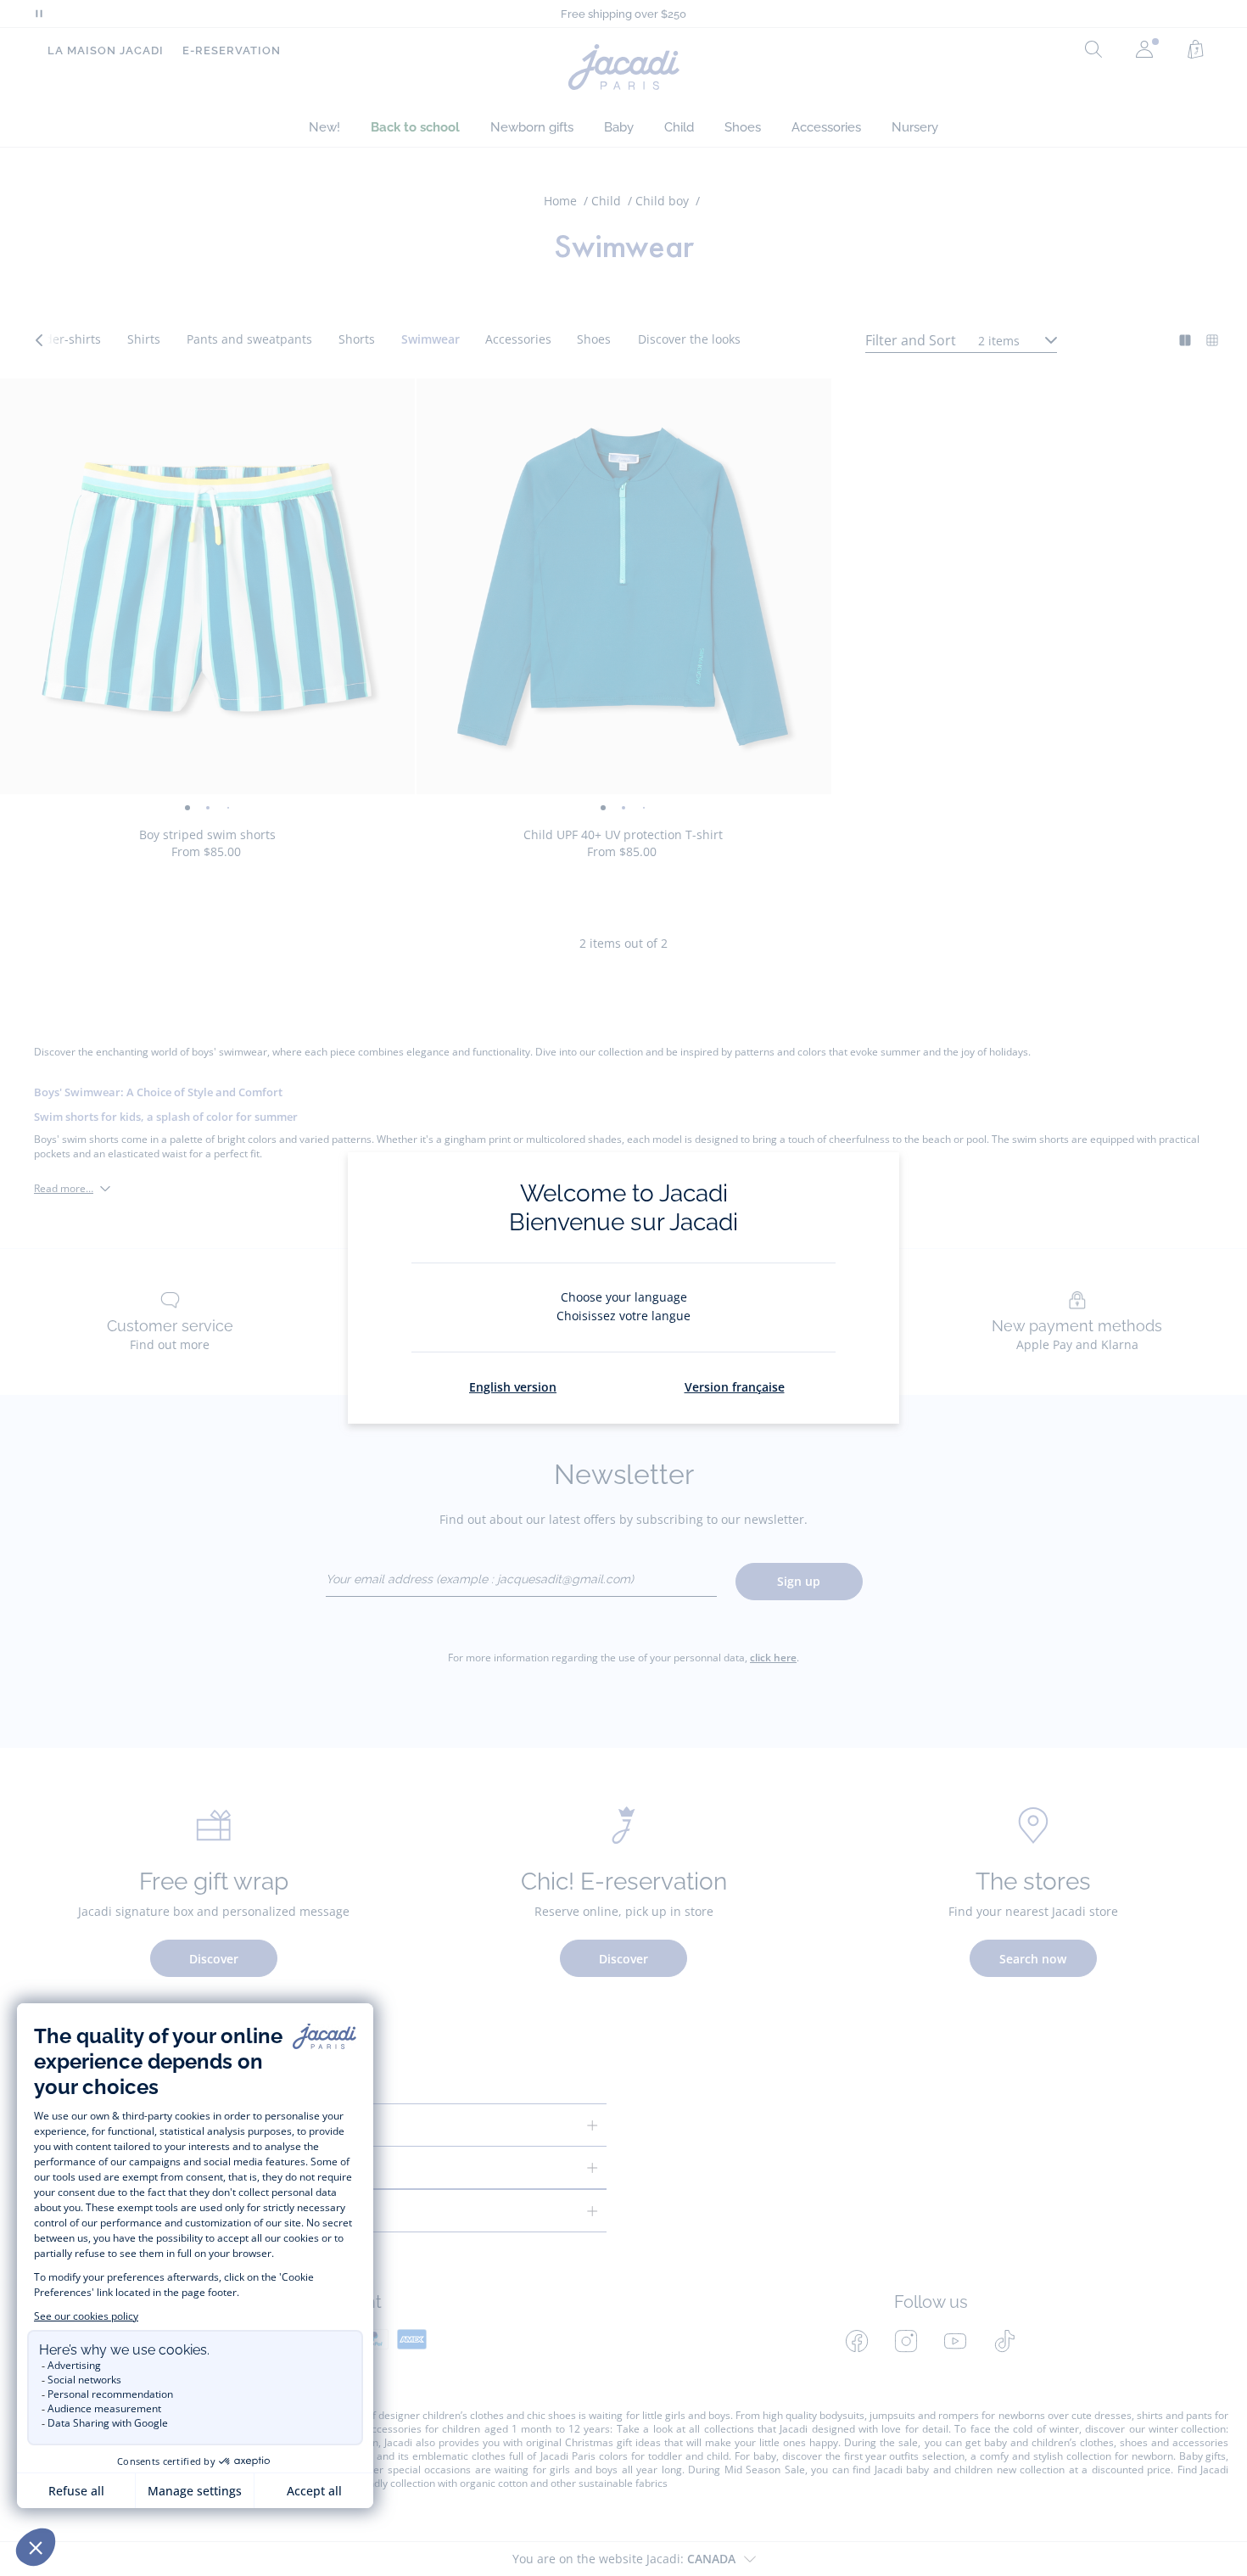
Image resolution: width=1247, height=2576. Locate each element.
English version (513, 1387)
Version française (735, 1387)
